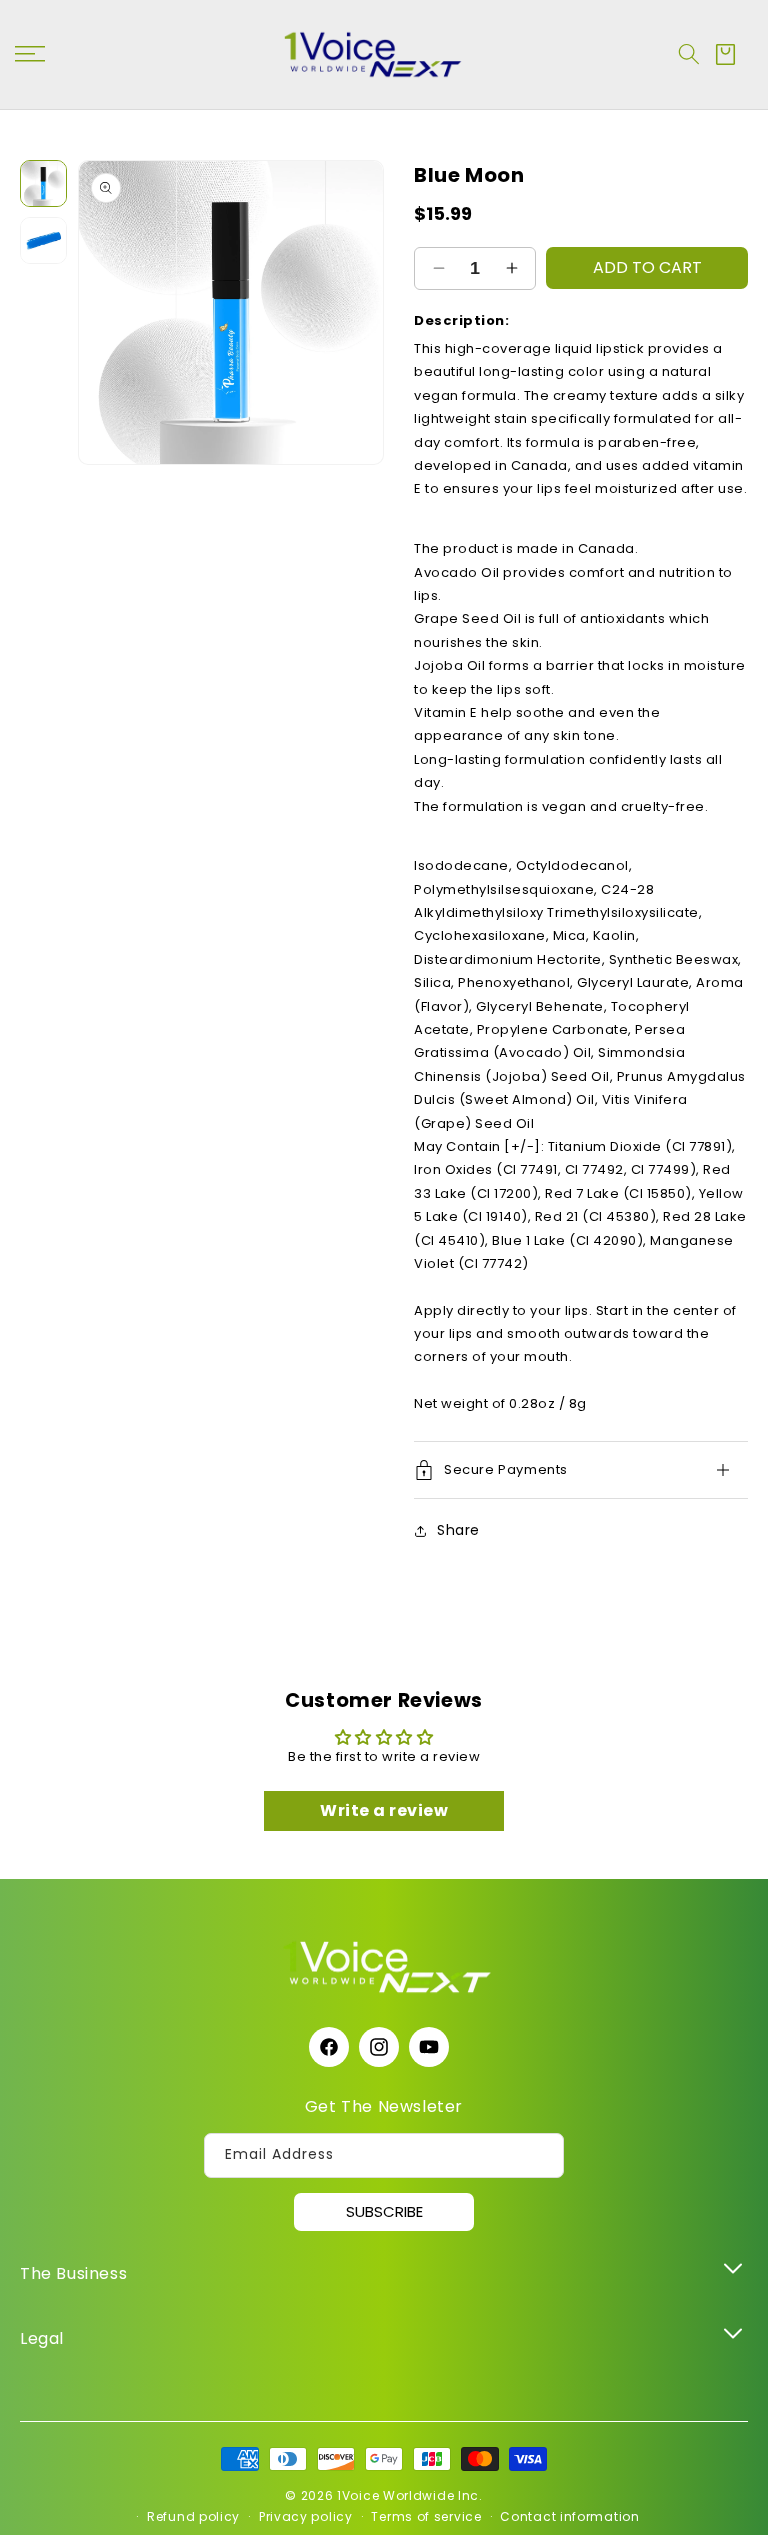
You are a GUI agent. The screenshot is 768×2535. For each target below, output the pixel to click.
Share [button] (458, 1530)
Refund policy (193, 2516)
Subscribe (384, 2211)
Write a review (384, 1810)
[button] (689, 54)
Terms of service (426, 2516)
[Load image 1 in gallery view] (43, 183)
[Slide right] (359, 313)
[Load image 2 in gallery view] (43, 240)
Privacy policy (306, 2516)
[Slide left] (103, 313)
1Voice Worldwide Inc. (410, 2495)
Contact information (569, 2516)
